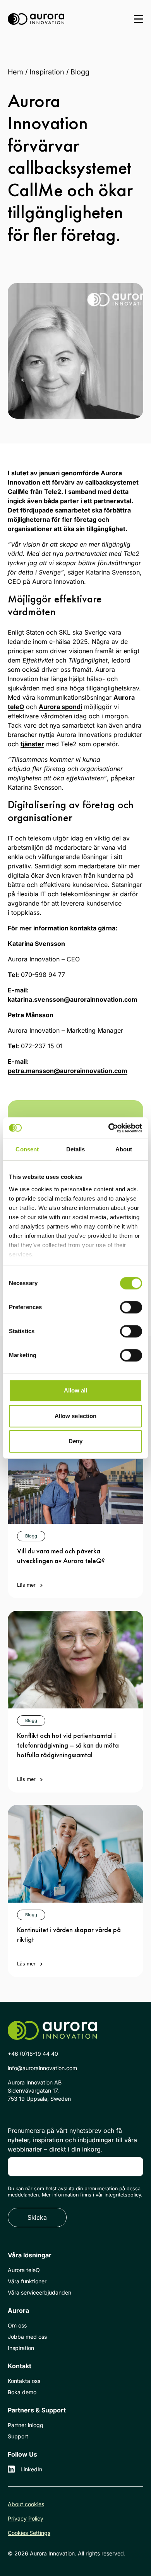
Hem (15, 72)
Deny (75, 1441)
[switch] (131, 1307)
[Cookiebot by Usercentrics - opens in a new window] (109, 1128)
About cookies (26, 2504)
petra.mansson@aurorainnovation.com (68, 1071)
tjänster (32, 744)
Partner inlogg (26, 2425)
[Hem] (36, 19)
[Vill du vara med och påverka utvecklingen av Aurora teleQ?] (75, 1475)
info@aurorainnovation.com (42, 2068)
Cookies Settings (29, 2533)
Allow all (76, 1390)
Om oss (17, 2325)
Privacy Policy (26, 2518)
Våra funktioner (27, 2281)
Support (18, 2436)
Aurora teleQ (24, 2270)
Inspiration (47, 72)
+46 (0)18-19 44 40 (33, 2054)
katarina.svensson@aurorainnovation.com (73, 999)
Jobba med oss (27, 2337)
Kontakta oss (24, 2381)
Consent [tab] (27, 1149)
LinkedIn (31, 2469)
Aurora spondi (60, 707)
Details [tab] (76, 1149)
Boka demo (22, 2392)
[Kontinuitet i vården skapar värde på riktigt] (75, 1854)
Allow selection (76, 1416)
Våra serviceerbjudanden (39, 2292)
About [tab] (124, 1149)
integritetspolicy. (124, 2195)
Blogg (80, 72)
